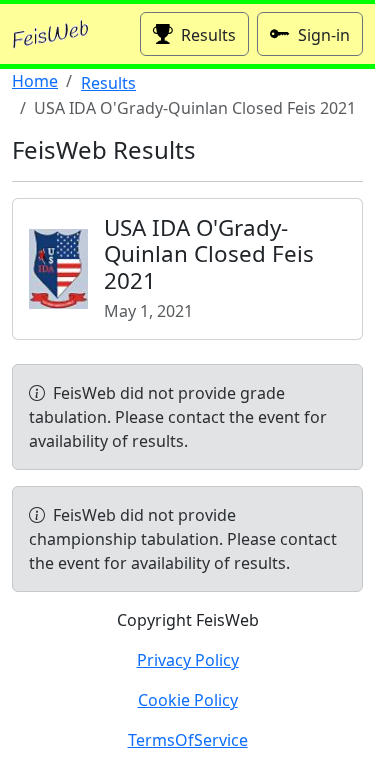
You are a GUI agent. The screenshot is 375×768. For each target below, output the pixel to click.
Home (35, 81)
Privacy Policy (188, 660)
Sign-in (324, 35)
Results (208, 35)
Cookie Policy (188, 700)
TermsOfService (188, 740)
